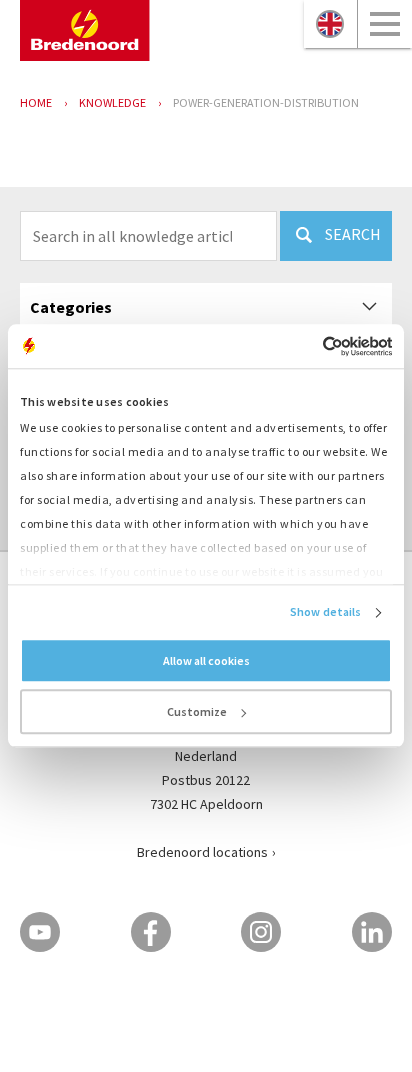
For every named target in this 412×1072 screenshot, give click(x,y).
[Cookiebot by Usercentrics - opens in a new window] (304, 346)
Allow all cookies (206, 661)
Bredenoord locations (202, 852)
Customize (197, 712)
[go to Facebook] (151, 932)
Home (36, 102)
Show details (325, 612)
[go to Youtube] (40, 932)
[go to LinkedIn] (372, 932)
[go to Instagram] (261, 932)
